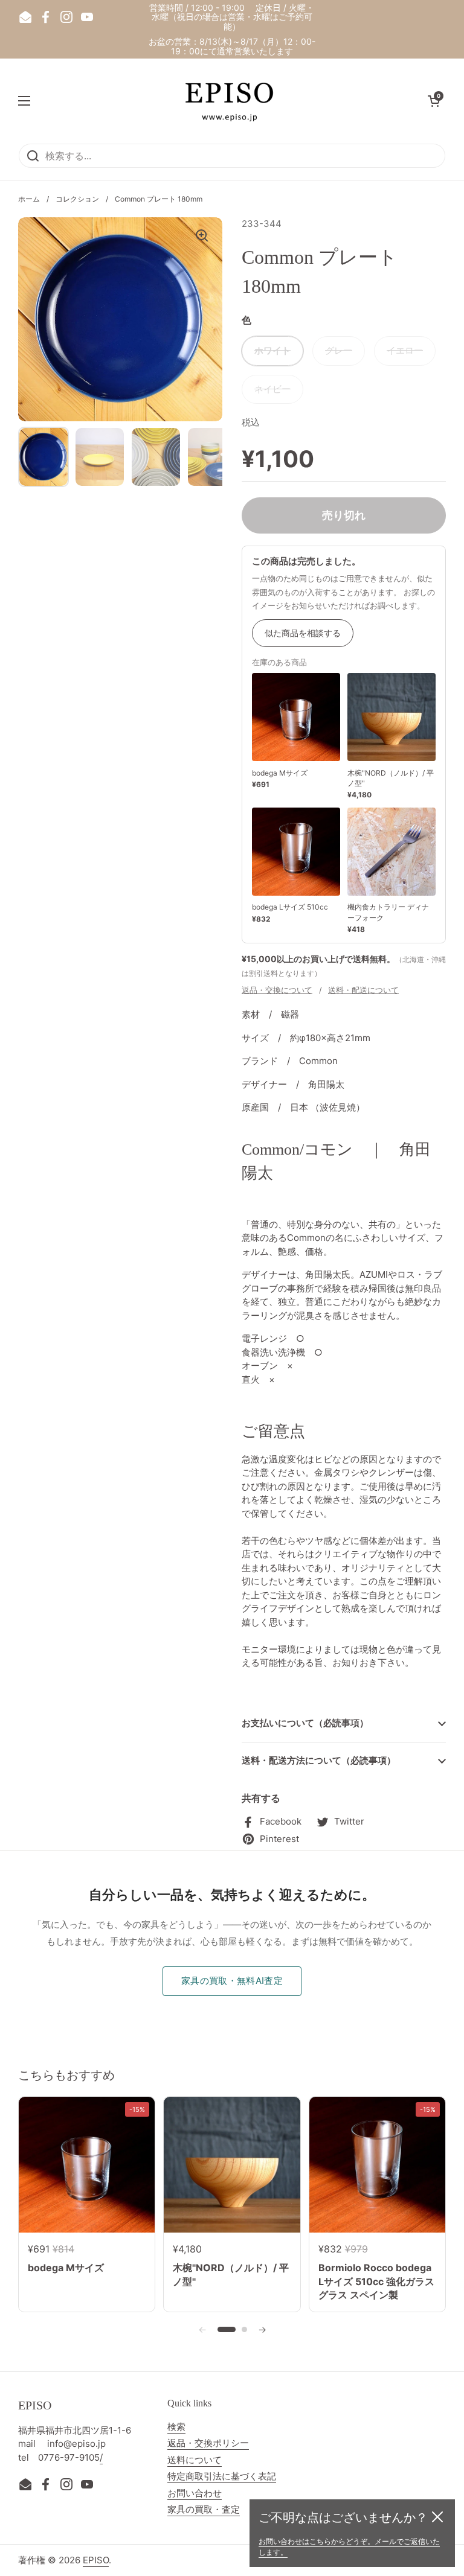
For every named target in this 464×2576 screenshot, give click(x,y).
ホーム (29, 199)
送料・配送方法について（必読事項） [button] (319, 1760)
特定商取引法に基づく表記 (222, 2476)
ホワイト (272, 350)
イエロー (405, 350)
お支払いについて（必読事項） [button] (305, 1723)
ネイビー (272, 389)
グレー (339, 350)
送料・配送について (363, 990)
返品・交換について (277, 990)
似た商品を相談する (303, 633)
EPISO (96, 2560)
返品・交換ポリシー (208, 2443)
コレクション (77, 199)
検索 (176, 2427)
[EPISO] (229, 101)
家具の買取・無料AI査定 (232, 1981)
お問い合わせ (195, 2493)
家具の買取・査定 (204, 2509)
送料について (195, 2460)
